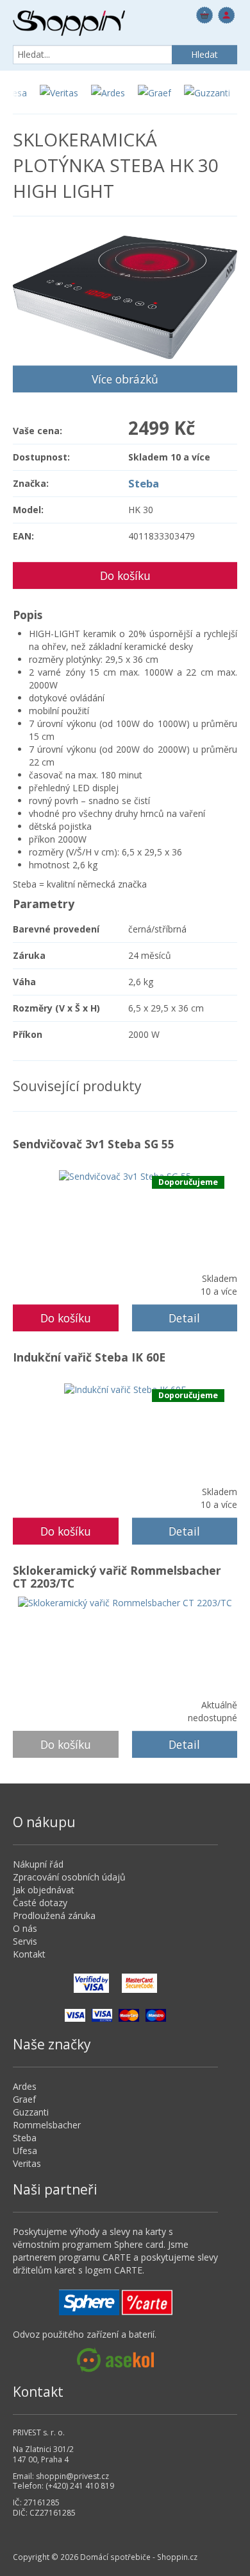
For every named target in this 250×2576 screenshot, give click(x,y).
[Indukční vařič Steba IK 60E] (125, 1389)
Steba (144, 483)
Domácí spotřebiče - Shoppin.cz (69, 23)
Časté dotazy (40, 1903)
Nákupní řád (38, 1864)
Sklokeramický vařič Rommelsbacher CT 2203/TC (117, 1577)
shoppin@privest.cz (72, 2476)
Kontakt (29, 1954)
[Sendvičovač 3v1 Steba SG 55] (125, 1176)
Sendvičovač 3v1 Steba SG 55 (94, 1144)
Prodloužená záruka (54, 1915)
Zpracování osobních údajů (69, 1877)
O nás (25, 1928)
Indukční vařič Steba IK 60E (89, 1357)
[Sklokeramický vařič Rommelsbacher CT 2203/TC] (125, 1602)
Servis (25, 1941)
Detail (184, 1318)
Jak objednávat (44, 1890)
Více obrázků (125, 379)
